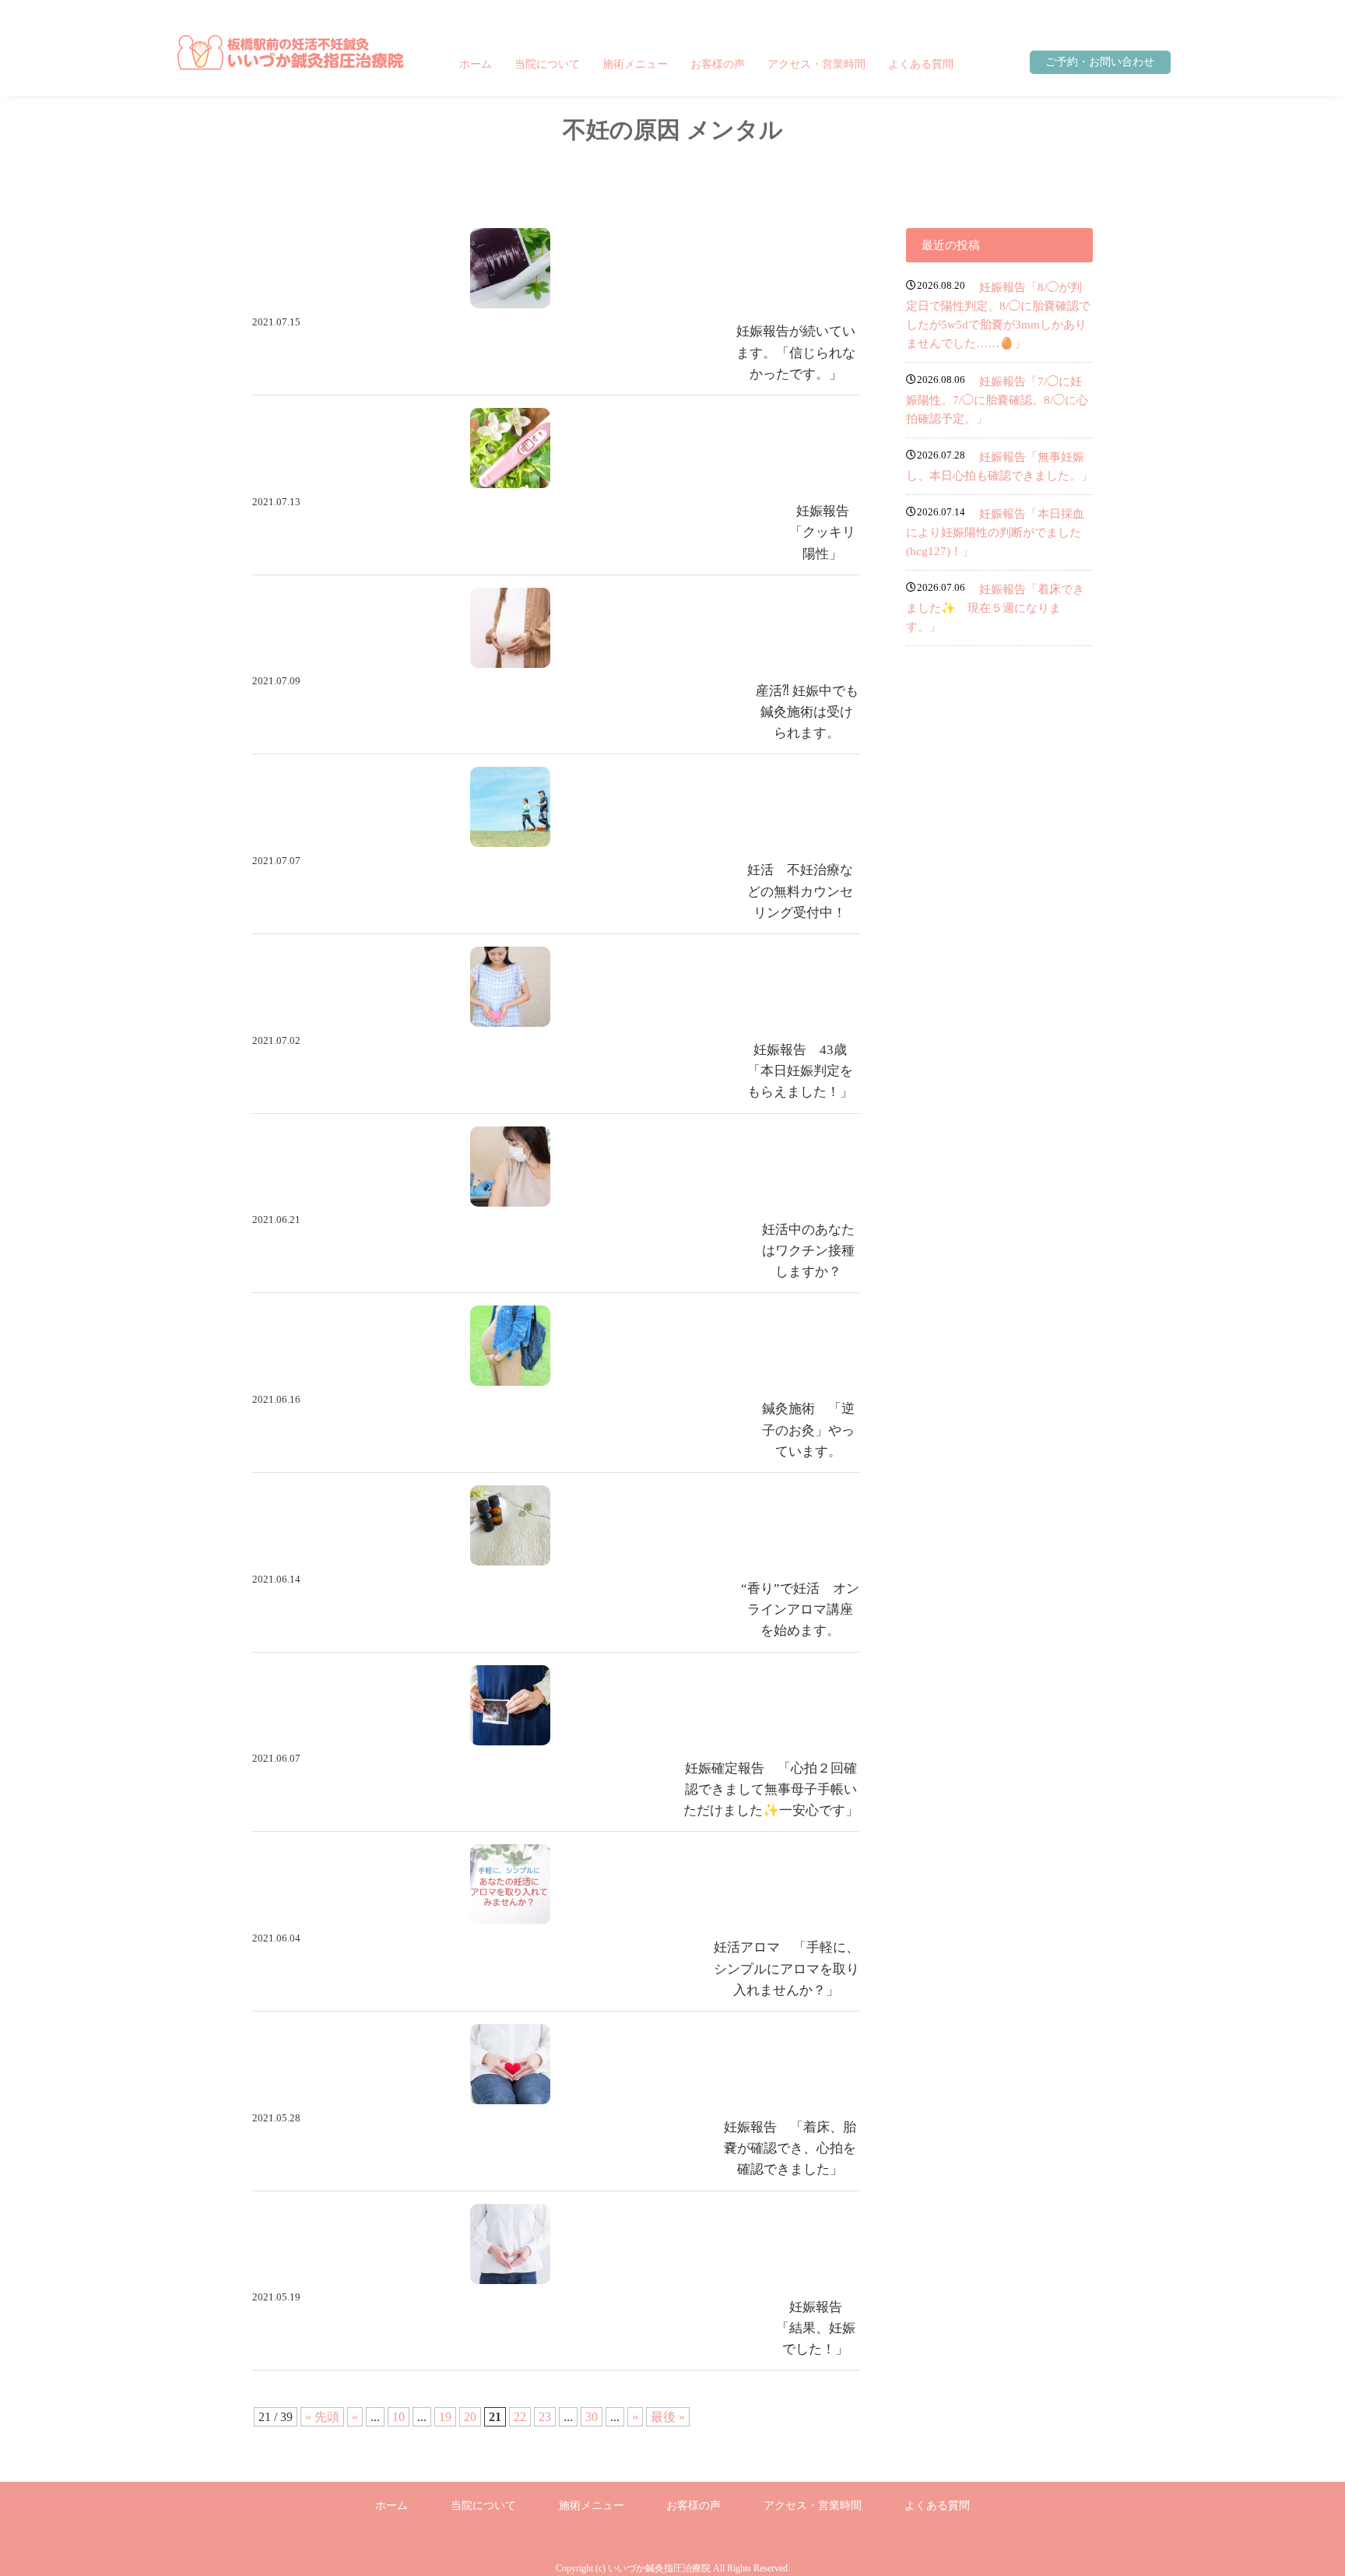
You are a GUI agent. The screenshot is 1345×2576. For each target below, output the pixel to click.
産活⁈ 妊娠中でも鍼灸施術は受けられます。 (807, 712)
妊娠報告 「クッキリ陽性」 (826, 532)
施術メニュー (635, 64)
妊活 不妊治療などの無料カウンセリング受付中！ (800, 891)
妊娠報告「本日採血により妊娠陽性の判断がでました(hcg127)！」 (995, 532)
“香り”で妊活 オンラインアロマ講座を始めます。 (800, 1610)
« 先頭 (322, 2417)
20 (470, 2417)
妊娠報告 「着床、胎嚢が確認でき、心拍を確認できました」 (790, 2148)
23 (545, 2417)
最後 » (668, 2417)
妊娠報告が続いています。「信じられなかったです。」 (796, 352)
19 (445, 2417)
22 (520, 2417)
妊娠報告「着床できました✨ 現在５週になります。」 (995, 608)
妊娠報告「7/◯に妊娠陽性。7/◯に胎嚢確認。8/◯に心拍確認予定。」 (997, 400)
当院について (547, 64)
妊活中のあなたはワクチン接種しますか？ (808, 1251)
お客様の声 (718, 64)
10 (399, 2417)
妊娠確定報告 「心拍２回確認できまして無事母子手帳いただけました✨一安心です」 (771, 1789)
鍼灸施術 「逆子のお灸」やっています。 (808, 1430)
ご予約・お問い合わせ (1100, 62)
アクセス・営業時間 (816, 64)
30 (592, 2417)
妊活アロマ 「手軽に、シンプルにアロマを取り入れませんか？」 (787, 1968)
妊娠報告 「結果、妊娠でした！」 (816, 2328)
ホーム (476, 64)
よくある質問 (921, 64)
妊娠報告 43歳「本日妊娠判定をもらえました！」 (800, 1071)
